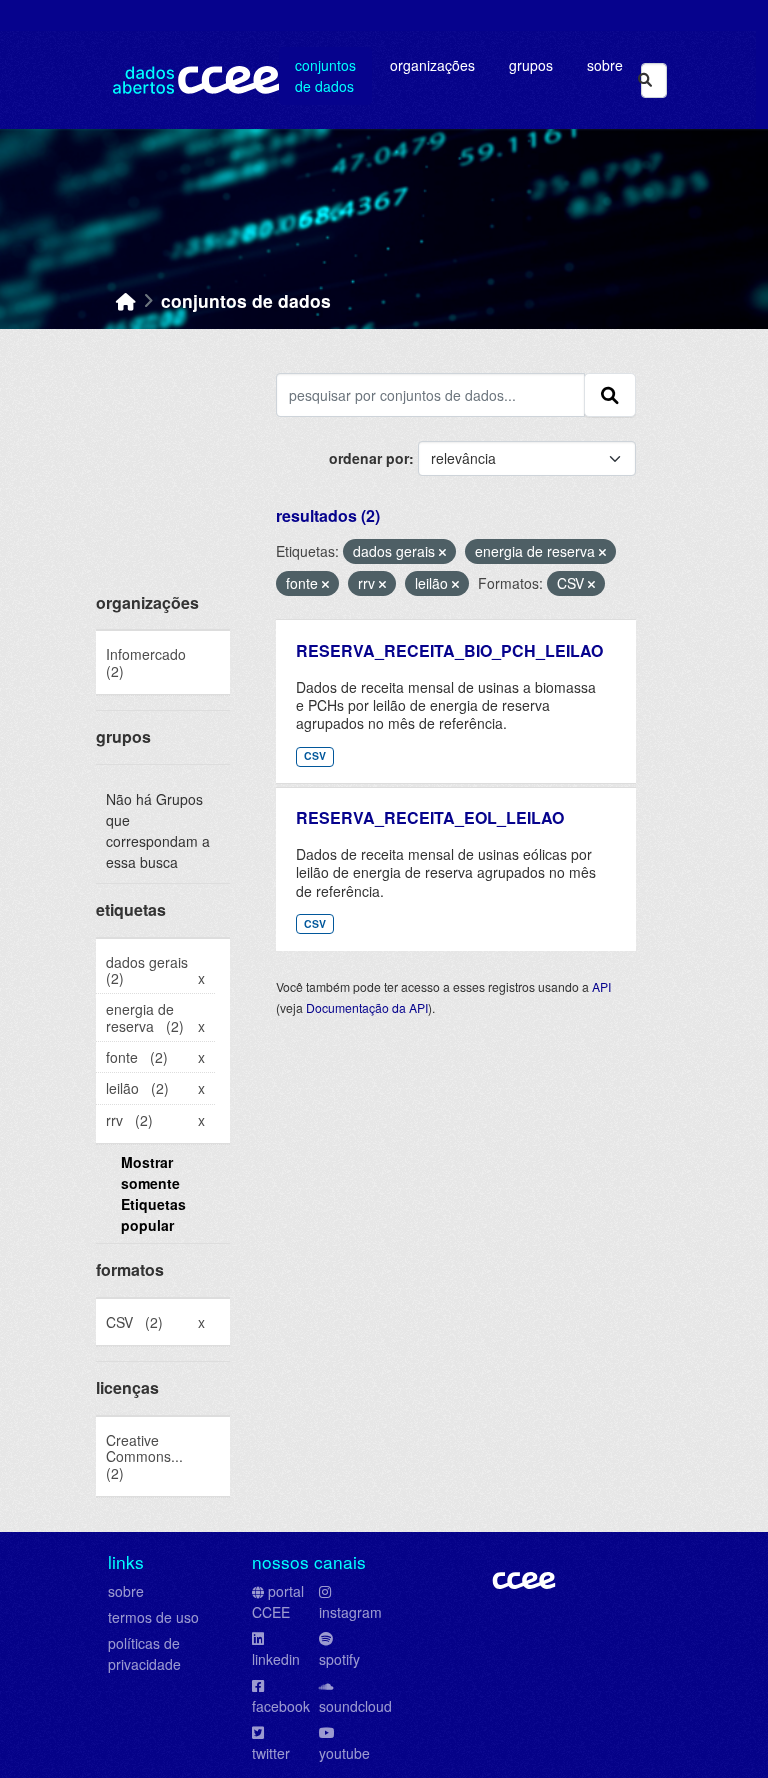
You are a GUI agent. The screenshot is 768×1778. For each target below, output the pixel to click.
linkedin (276, 1659)
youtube (344, 1753)
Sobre (605, 65)
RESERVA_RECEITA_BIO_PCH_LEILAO (449, 650)
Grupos (531, 65)
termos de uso (153, 1617)
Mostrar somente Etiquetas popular (153, 1193)
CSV (315, 755)
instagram (350, 1612)
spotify (339, 1659)
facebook (281, 1706)
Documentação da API (367, 1007)
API (601, 986)
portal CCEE (278, 1601)
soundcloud (355, 1706)
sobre (126, 1591)
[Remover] (442, 552)
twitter (271, 1753)
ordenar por (369, 458)
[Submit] (645, 80)
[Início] (126, 300)
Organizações (432, 65)
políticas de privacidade (144, 1653)
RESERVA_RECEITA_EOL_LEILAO (430, 817)
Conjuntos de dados (325, 75)
